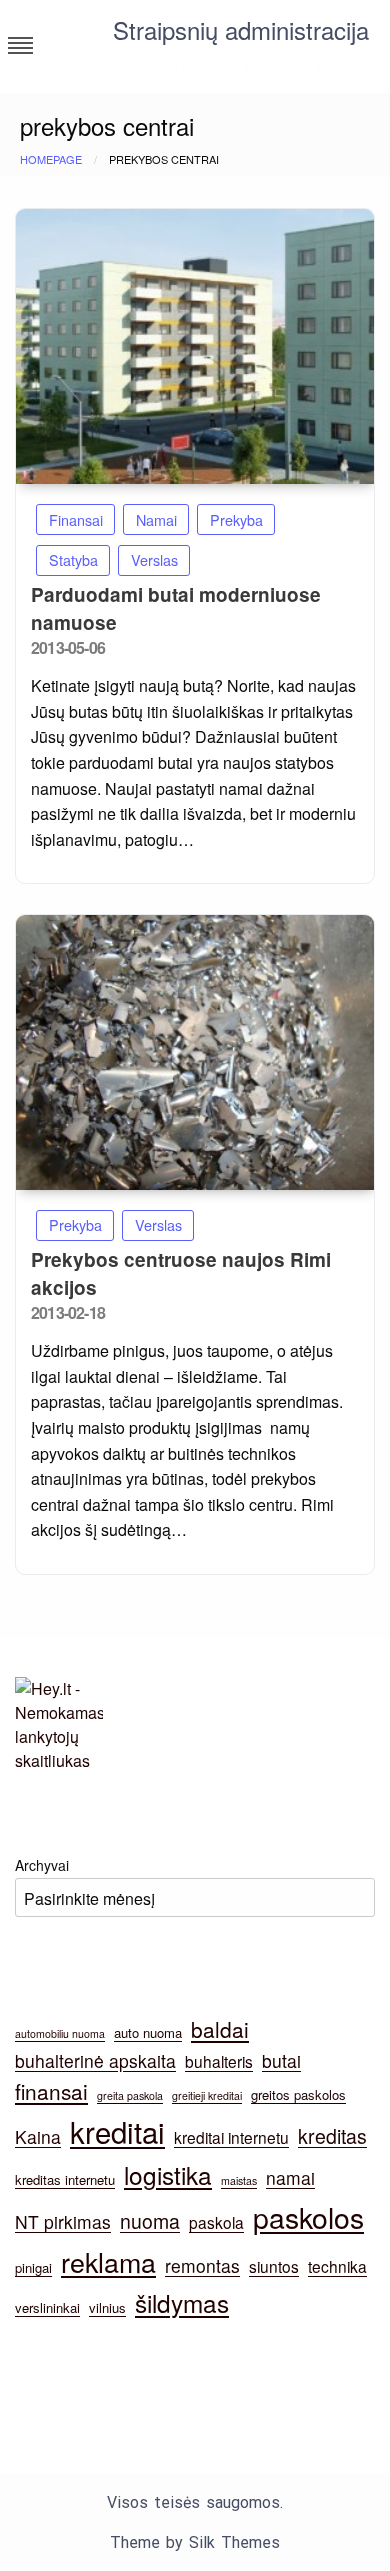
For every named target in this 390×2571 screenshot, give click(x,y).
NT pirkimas (63, 2221)
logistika (168, 2174)
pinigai (33, 2267)
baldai (220, 2029)
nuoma (150, 2221)
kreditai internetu (231, 2137)
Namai (156, 519)
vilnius (107, 2307)
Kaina (38, 2136)
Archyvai (42, 1865)
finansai (51, 2091)
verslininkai (47, 2307)
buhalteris (219, 2061)
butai (281, 2060)
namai (290, 2177)
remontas (202, 2265)
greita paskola (130, 2095)
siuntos (274, 2266)
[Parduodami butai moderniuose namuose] (195, 346)
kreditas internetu (65, 2179)
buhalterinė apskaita (95, 2060)
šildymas (182, 2302)
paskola (216, 2222)
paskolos (308, 2216)
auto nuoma (148, 2032)
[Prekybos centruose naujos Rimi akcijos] (195, 1052)
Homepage (51, 159)
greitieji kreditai (207, 2095)
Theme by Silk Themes (195, 2542)
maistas (239, 2180)
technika (337, 2266)
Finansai (76, 519)
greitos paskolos (298, 2094)
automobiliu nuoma (60, 2033)
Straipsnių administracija (241, 29)
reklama (108, 2261)
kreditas (332, 2136)
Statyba (73, 559)
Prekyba (236, 519)
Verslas (154, 559)
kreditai (117, 2131)
